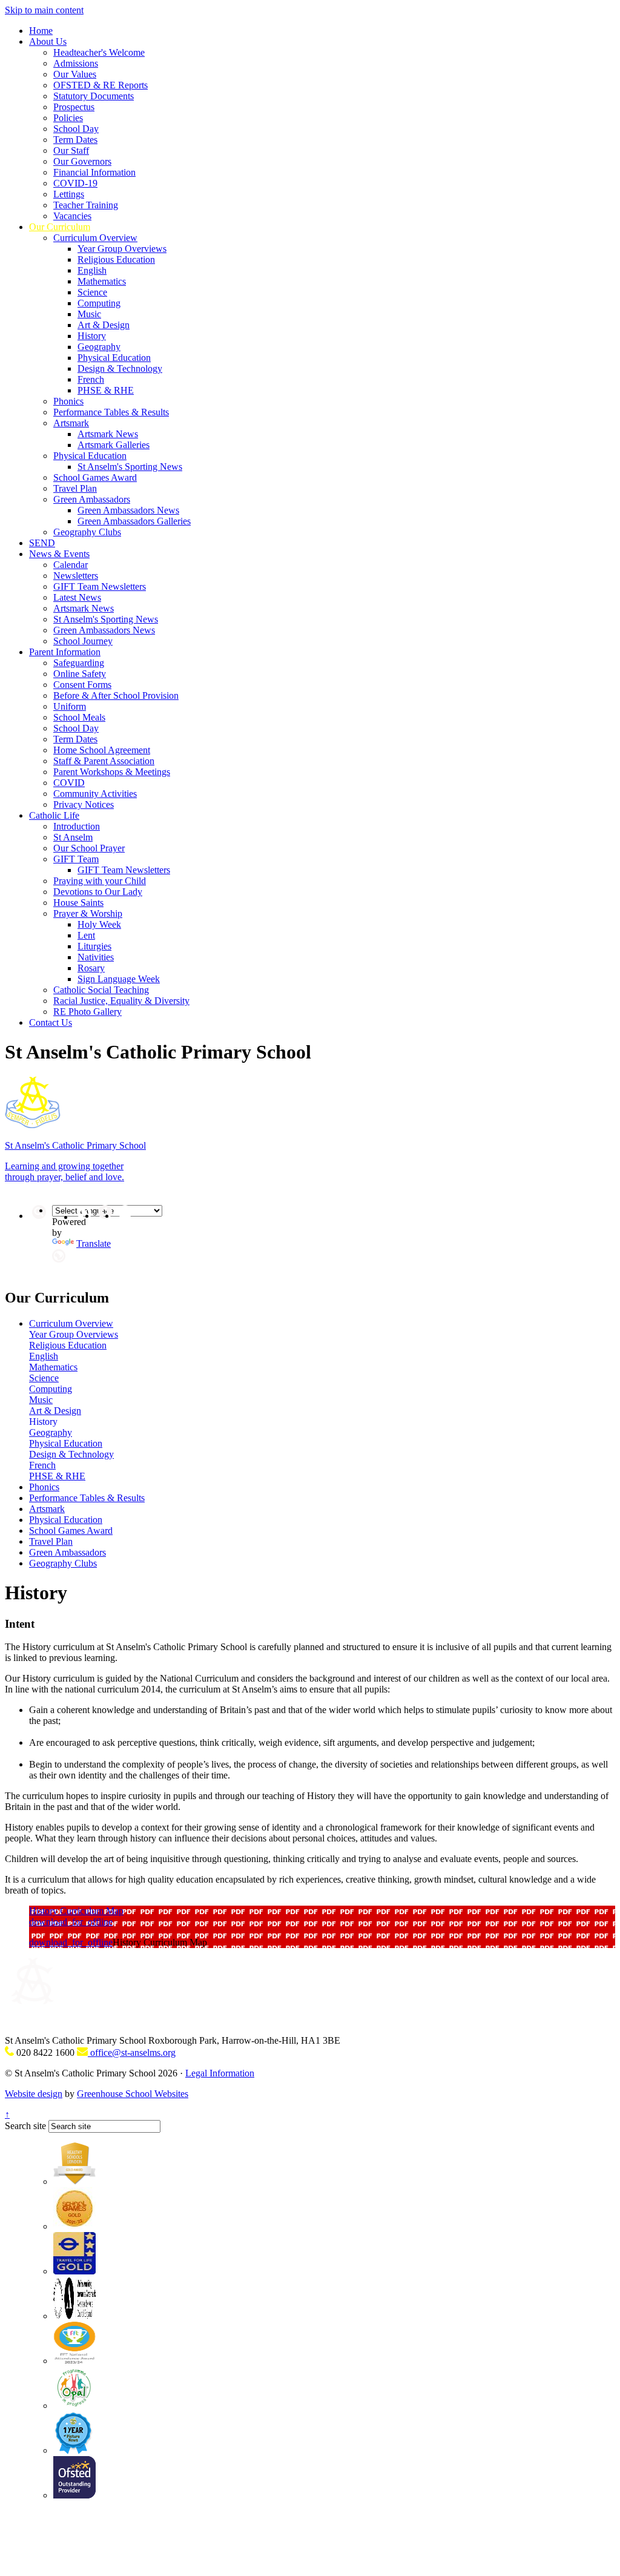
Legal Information (220, 2073)
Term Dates (75, 140)
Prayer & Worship (88, 913)
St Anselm (73, 837)
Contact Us (51, 1022)
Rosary (91, 968)
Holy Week (99, 924)
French (91, 379)
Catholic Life (54, 815)
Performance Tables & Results (111, 412)
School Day (76, 129)
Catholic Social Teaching (101, 990)
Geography (99, 347)
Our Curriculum (60, 227)
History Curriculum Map (76, 1911)
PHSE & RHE (106, 390)
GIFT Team (76, 859)
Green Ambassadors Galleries (134, 521)
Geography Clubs (87, 532)
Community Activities (95, 794)
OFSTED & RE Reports (101, 85)
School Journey (83, 641)
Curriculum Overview (95, 238)
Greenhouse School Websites (133, 2094)
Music (89, 314)
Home (41, 31)
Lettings (69, 194)
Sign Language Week (119, 979)
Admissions (76, 63)
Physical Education (114, 358)
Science (92, 292)
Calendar (71, 565)
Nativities (96, 957)
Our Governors (82, 161)
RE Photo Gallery (87, 1012)
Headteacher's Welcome (99, 52)
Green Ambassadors (92, 499)
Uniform (70, 706)
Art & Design (104, 325)
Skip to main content (44, 10)
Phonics (68, 401)
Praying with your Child (100, 881)
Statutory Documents (94, 96)
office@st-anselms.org (132, 2053)
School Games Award (95, 477)
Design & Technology (120, 368)
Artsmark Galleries (114, 445)
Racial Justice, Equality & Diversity (121, 1001)
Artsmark (71, 423)
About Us (48, 41)
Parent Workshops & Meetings (112, 772)
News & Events (59, 554)
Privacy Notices (84, 804)
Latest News (77, 597)
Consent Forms (82, 685)
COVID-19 (75, 183)
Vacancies (72, 216)
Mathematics (102, 281)
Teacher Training (86, 205)
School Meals (79, 717)
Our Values (75, 74)
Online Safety (80, 674)
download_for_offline (71, 1922)
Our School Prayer (89, 848)
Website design (34, 2094)
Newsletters (76, 576)
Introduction (77, 826)
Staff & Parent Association (104, 761)
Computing (99, 303)
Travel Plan (75, 488)
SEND (42, 543)
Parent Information (65, 652)
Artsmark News (108, 434)
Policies (68, 118)
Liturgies (94, 946)
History (92, 336)
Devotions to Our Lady (98, 892)
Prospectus (74, 107)
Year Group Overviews (122, 249)
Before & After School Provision (116, 695)
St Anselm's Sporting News (130, 467)
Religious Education (116, 259)
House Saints (78, 903)
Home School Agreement (102, 750)
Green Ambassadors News (128, 510)
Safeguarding (79, 663)
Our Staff (71, 150)
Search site (25, 2126)
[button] (59, 1256)
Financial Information (94, 172)
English (92, 270)
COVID (69, 783)
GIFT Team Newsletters (100, 586)
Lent (86, 935)
